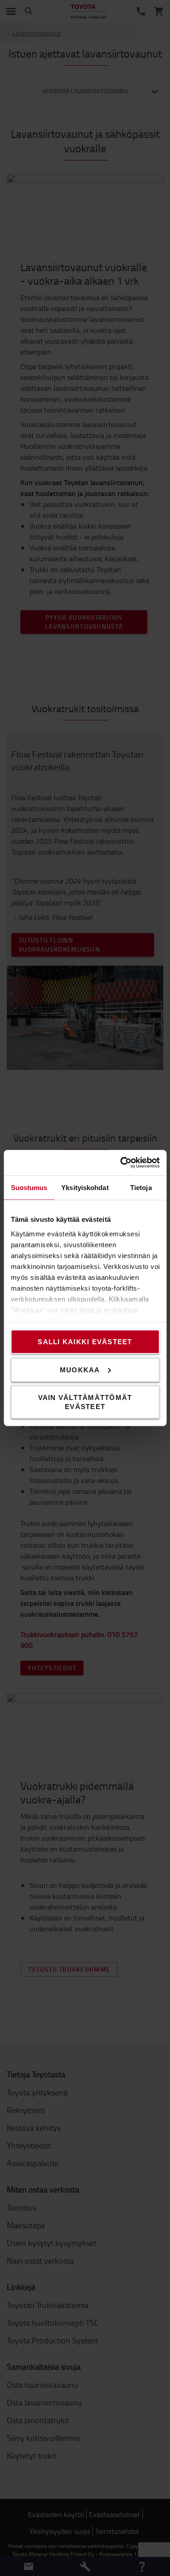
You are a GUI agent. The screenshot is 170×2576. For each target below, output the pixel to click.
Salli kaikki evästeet (85, 1342)
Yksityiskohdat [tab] (85, 1187)
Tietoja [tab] (141, 1187)
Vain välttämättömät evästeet (85, 1402)
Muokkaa (80, 1369)
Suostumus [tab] (29, 1187)
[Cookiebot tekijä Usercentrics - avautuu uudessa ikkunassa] (121, 1163)
